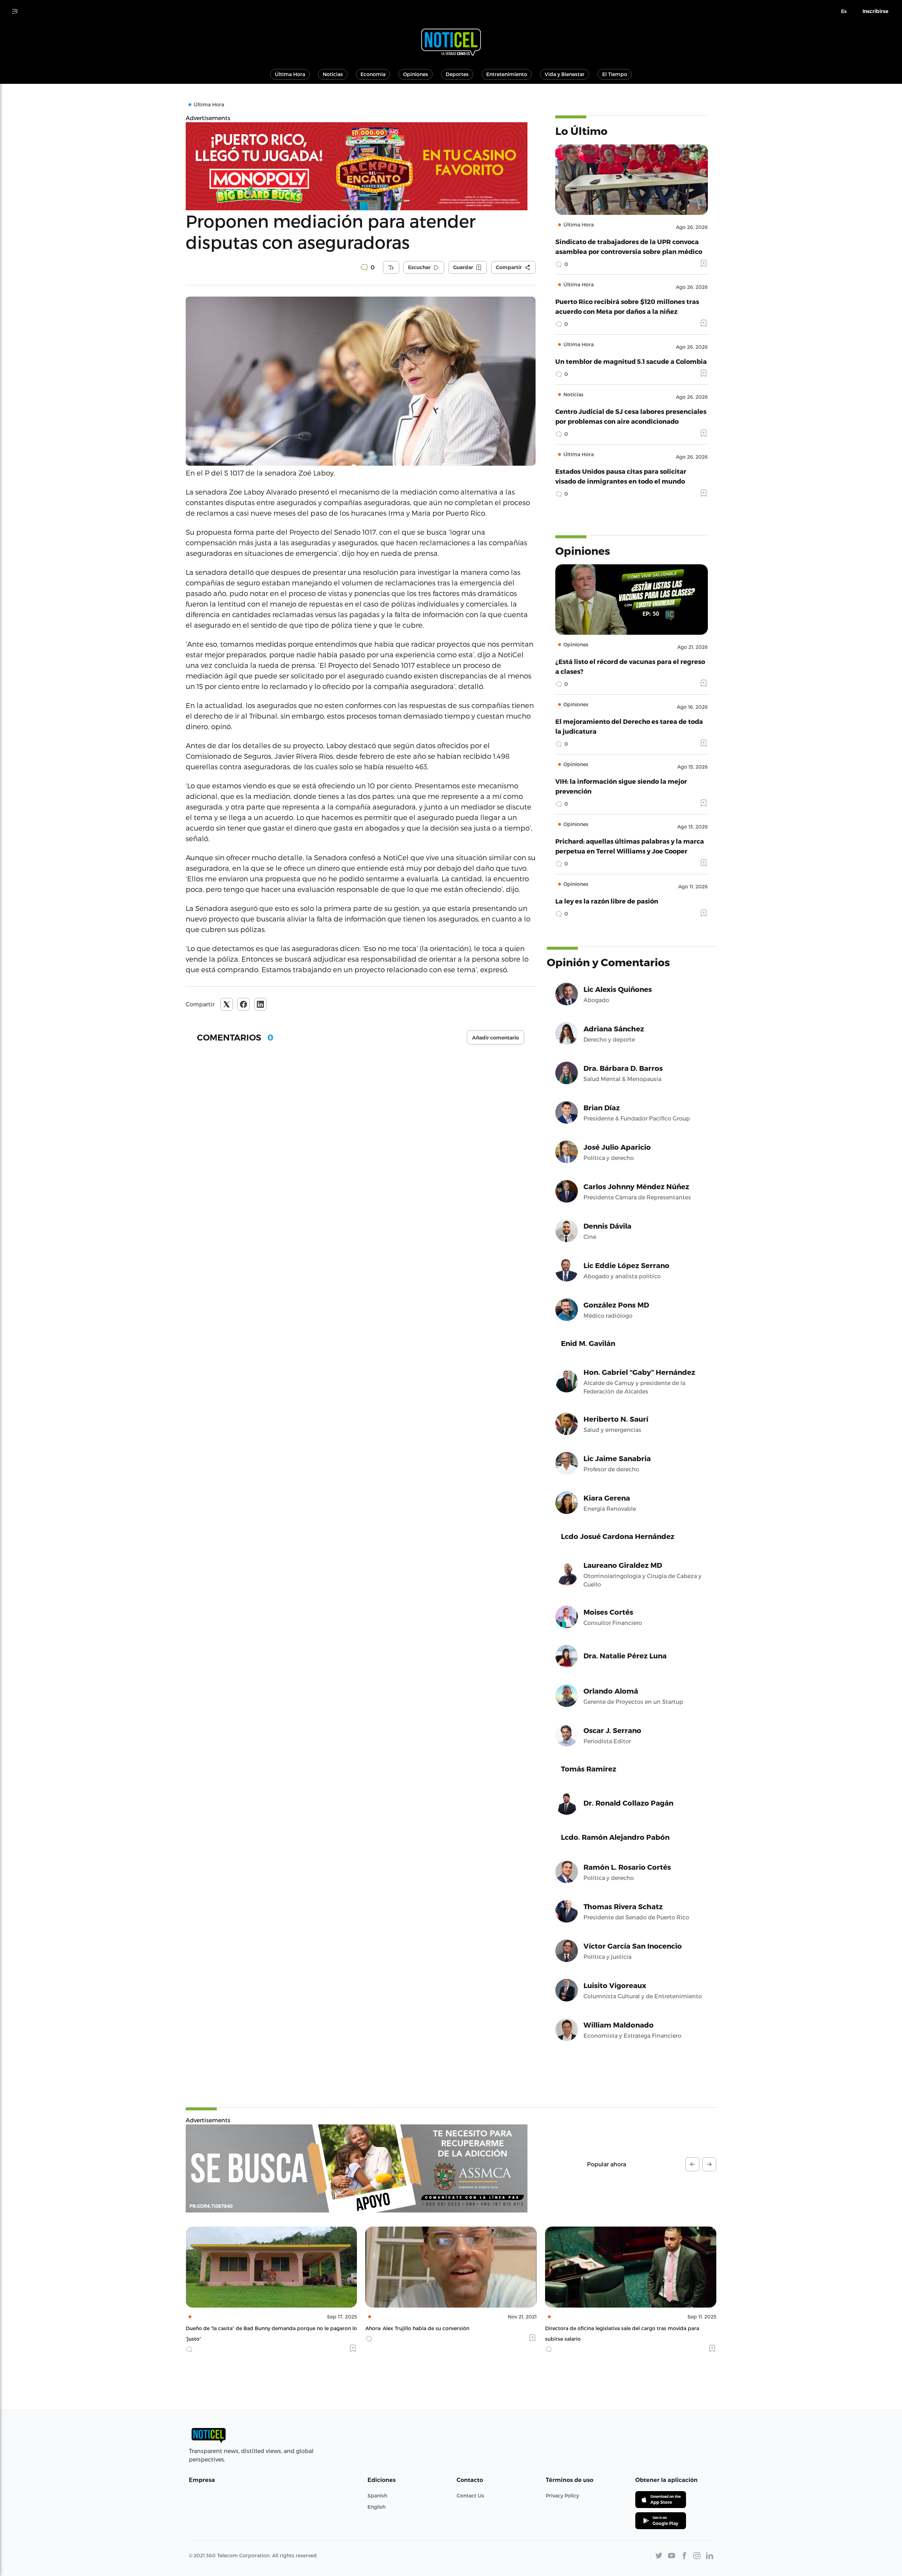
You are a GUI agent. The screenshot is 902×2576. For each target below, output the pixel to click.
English (376, 2507)
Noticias (333, 74)
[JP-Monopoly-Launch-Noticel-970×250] (361, 166)
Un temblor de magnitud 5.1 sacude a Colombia (631, 361)
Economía (373, 74)
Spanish (377, 2496)
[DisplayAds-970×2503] (357, 2168)
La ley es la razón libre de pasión (607, 901)
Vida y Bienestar (565, 74)
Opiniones (416, 74)
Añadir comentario (496, 1038)
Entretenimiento (507, 74)
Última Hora (290, 74)
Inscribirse (875, 11)
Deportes (457, 74)
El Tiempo (615, 74)
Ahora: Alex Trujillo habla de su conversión (238, 2328)
